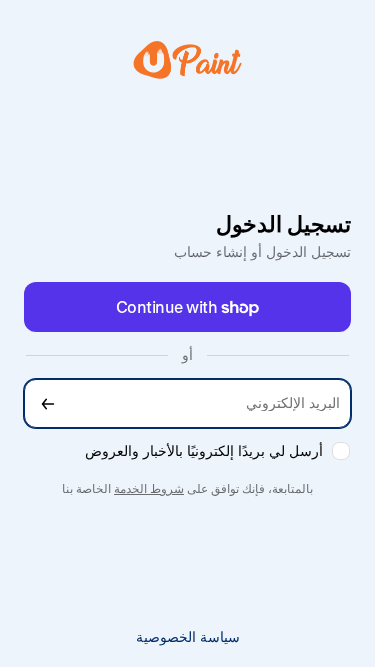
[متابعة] (48, 403)
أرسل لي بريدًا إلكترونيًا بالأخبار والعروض (204, 450)
